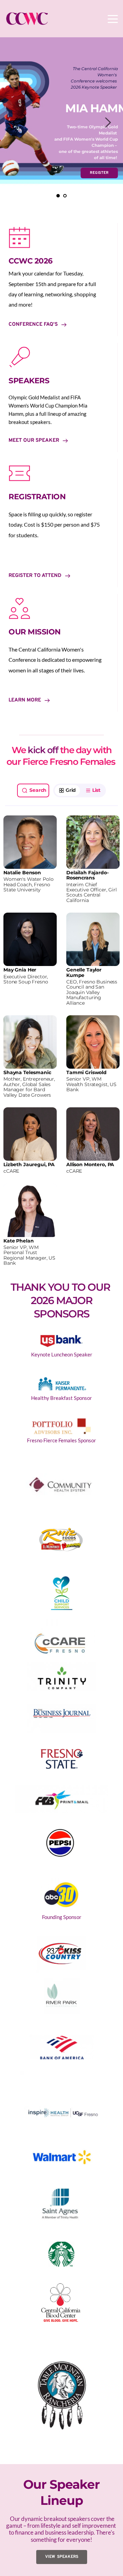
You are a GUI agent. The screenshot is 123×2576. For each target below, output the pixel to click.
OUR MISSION (35, 632)
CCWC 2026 (31, 261)
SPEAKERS (29, 381)
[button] (113, 19)
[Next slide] (108, 123)
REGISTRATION (37, 497)
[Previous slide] (15, 123)
